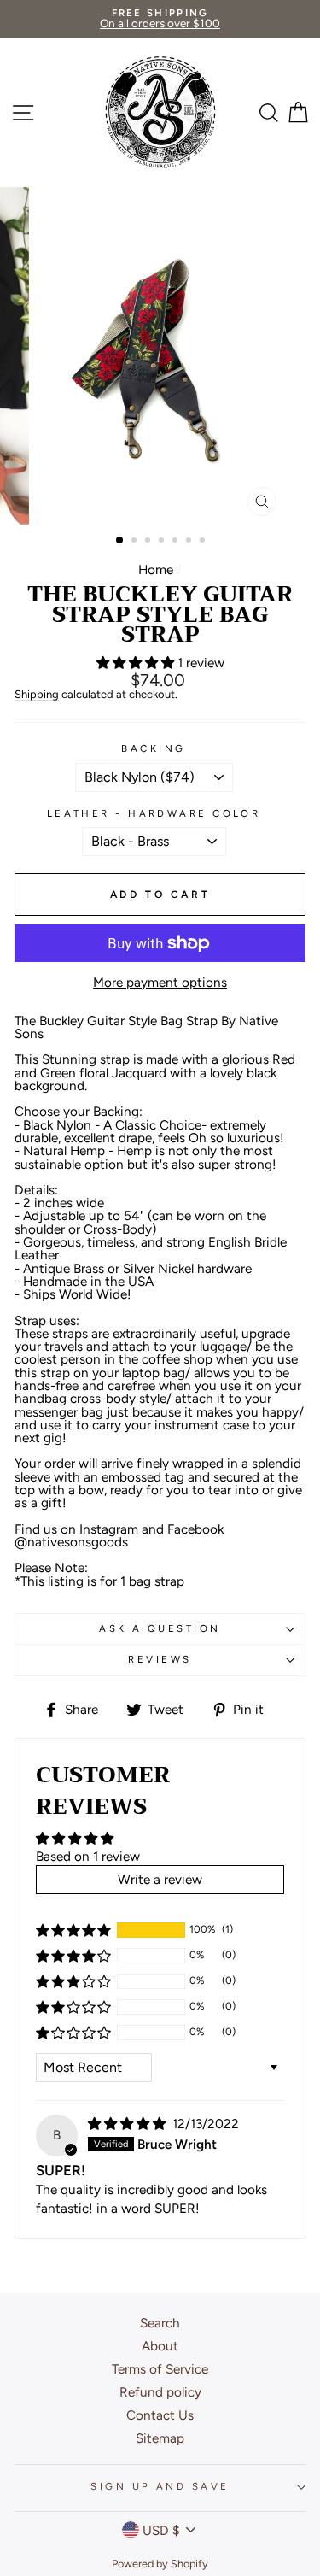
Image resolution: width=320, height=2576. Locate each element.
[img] (128, 2124)
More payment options (160, 982)
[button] (137, 663)
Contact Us (160, 2415)
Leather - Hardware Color (154, 814)
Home (156, 569)
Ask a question (160, 1628)
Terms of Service (160, 2369)
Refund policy (160, 2392)
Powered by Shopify (160, 2564)
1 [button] (120, 541)
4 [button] (163, 542)
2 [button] (136, 542)
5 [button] (177, 542)
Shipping (37, 695)
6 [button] (190, 542)
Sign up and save (160, 2486)
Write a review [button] (160, 1879)
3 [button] (149, 542)
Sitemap (160, 2438)
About (160, 2346)
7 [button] (204, 542)
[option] (160, 19)
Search (160, 2323)
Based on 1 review (88, 1856)
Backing (153, 749)
